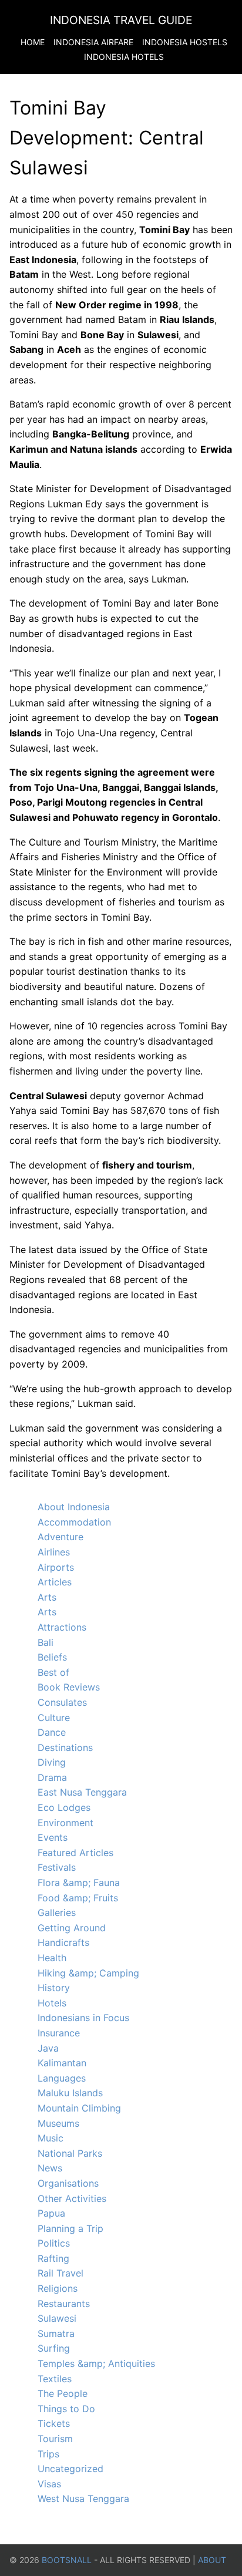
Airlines (54, 1552)
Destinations (65, 1747)
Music (51, 2138)
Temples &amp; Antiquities (96, 2363)
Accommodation (74, 1522)
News (50, 2168)
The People (63, 2393)
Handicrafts (63, 1942)
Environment (65, 1823)
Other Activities (72, 2198)
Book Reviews (69, 1687)
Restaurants (64, 2304)
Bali (46, 1642)
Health (52, 1958)
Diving (52, 1762)
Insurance (59, 2033)
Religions (58, 2288)
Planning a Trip (70, 2228)
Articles (55, 1582)
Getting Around (72, 1928)
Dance (52, 1732)
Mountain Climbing (79, 2108)
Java (48, 2048)
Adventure (60, 1537)
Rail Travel (60, 2273)
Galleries (57, 1912)
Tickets (54, 2423)
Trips (48, 2454)
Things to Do (66, 2409)
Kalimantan (62, 2063)
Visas (49, 2484)
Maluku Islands (70, 2093)
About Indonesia (74, 1507)
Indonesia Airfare (93, 42)
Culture (54, 1718)
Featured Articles (75, 1853)
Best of (53, 1672)
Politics (54, 2243)
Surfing (54, 2348)
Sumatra (56, 2333)
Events (53, 1837)
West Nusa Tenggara (83, 2498)
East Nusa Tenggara (82, 1792)
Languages (62, 2078)
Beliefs (52, 1657)
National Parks (70, 2153)
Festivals (57, 1867)
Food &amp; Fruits (78, 1898)
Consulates (62, 1702)
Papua (51, 2213)
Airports (56, 1567)
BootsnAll (67, 2560)
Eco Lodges (64, 1807)
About (212, 2560)
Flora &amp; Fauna (79, 1883)
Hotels (52, 2003)
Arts (47, 1597)
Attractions (62, 1627)
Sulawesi (57, 2318)
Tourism (55, 2439)
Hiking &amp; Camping (88, 1973)
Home (33, 42)
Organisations (68, 2183)
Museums (58, 2123)
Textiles (55, 2379)
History (54, 1988)
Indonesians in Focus (83, 2018)
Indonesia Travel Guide (121, 20)
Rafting (53, 2258)
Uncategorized (70, 2469)
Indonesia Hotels (124, 57)
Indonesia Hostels (185, 42)
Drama (52, 1777)
